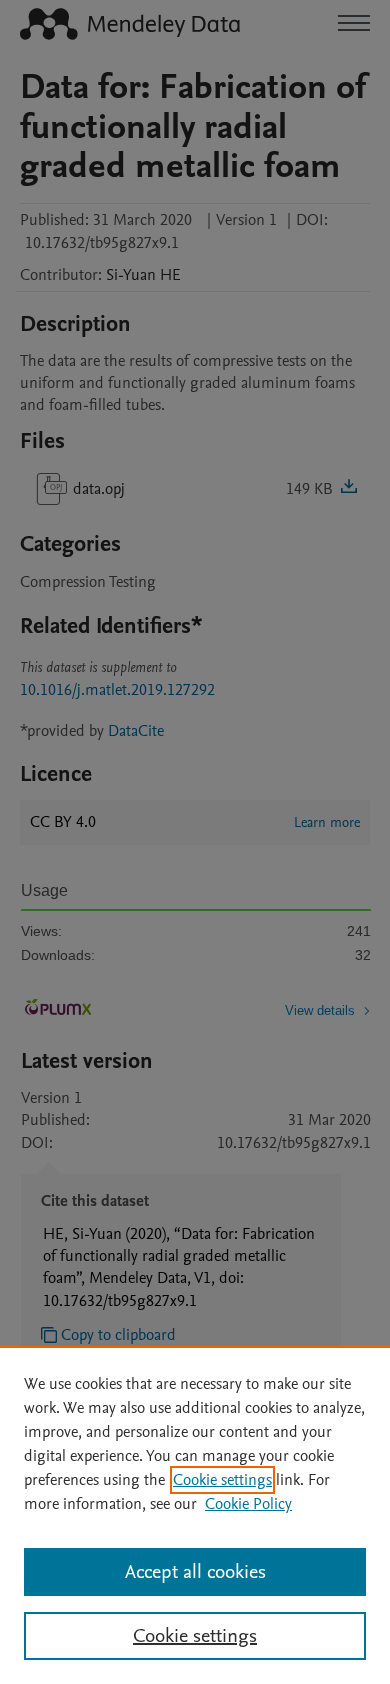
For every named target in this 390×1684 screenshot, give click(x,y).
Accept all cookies (195, 1572)
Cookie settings (222, 1480)
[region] (195, 1515)
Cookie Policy (248, 1504)
